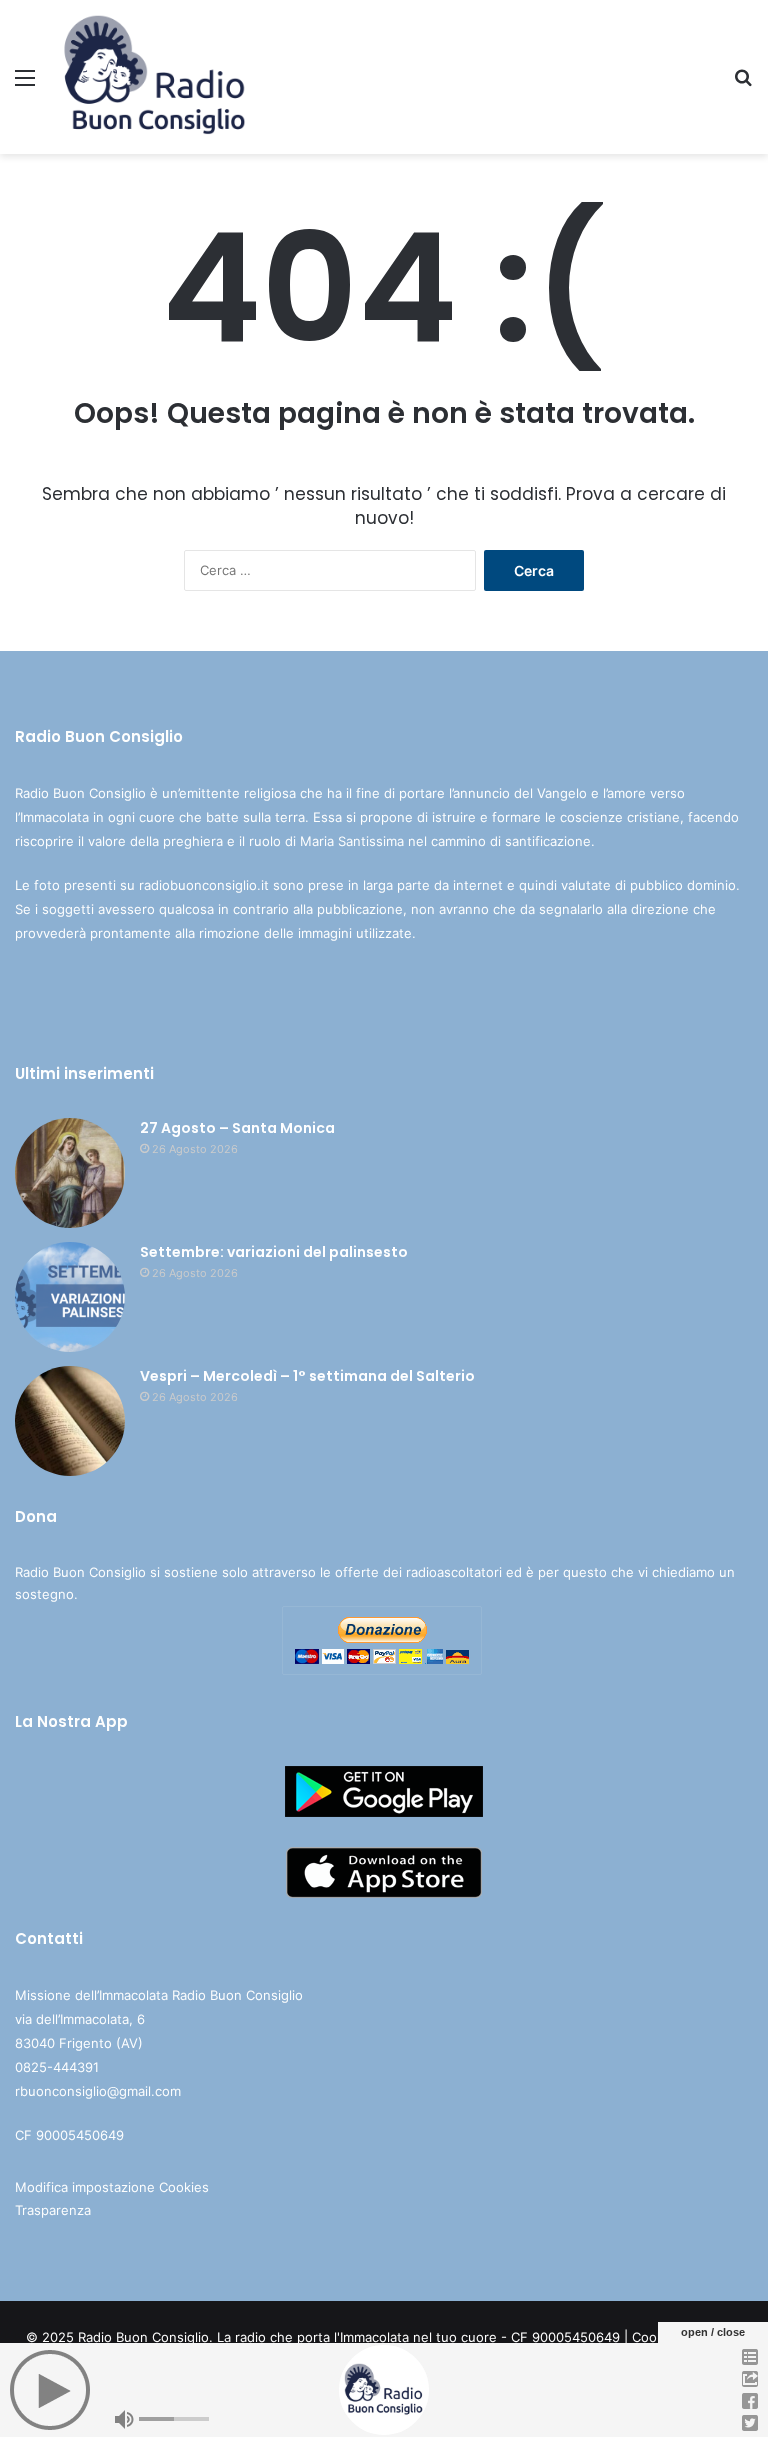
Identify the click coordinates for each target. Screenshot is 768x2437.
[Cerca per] (743, 84)
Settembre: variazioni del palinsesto (274, 1252)
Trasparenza (53, 2210)
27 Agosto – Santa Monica (237, 1128)
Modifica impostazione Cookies (112, 2187)
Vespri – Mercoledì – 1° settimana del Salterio (307, 1376)
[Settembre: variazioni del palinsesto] (70, 1297)
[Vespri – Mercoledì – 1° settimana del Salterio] (70, 1421)
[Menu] (25, 84)
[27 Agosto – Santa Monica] (70, 1173)
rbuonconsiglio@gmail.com (98, 2091)
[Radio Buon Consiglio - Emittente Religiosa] (156, 77)
